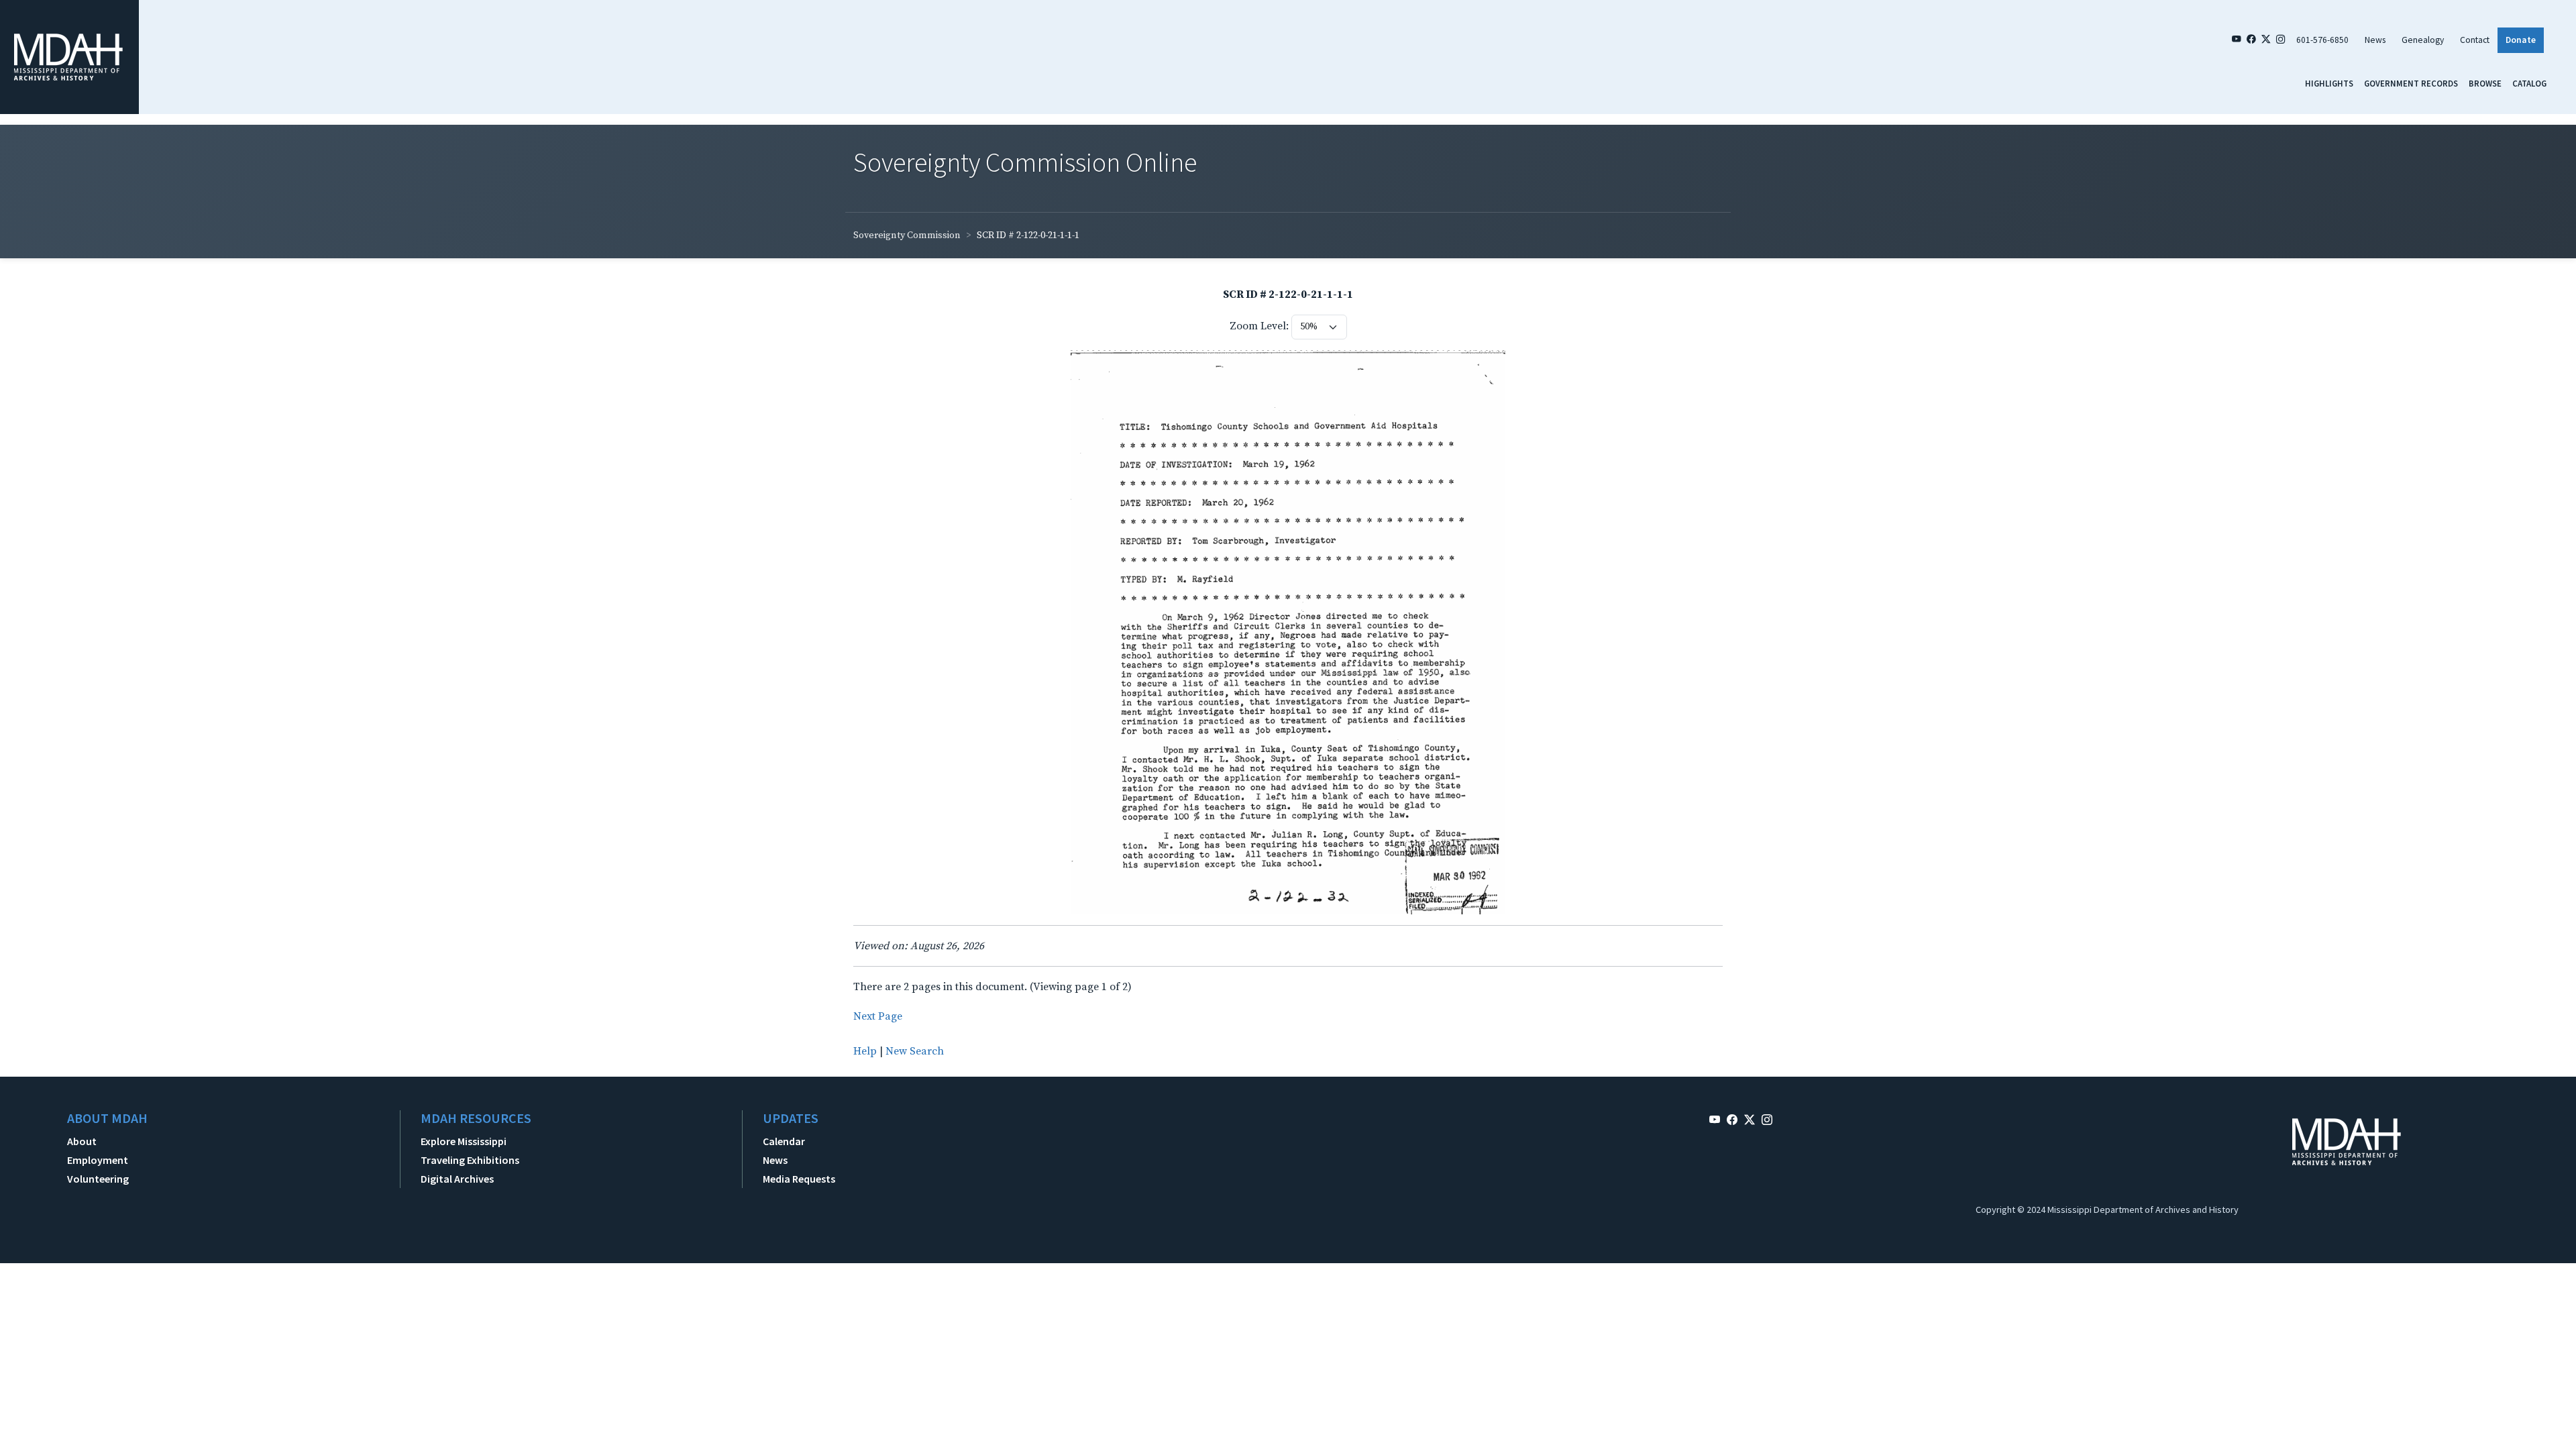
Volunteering (98, 1179)
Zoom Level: (1259, 326)
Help (865, 1051)
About (82, 1141)
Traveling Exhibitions (470, 1160)
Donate (2521, 40)
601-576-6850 (2322, 40)
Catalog (2529, 83)
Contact (2475, 40)
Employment (98, 1160)
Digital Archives (457, 1179)
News (2375, 40)
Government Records (2411, 83)
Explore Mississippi (464, 1141)
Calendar (784, 1141)
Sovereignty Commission (907, 235)
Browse (2485, 83)
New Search (915, 1051)
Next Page (878, 1016)
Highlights (2329, 83)
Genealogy (2423, 40)
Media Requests (799, 1179)
